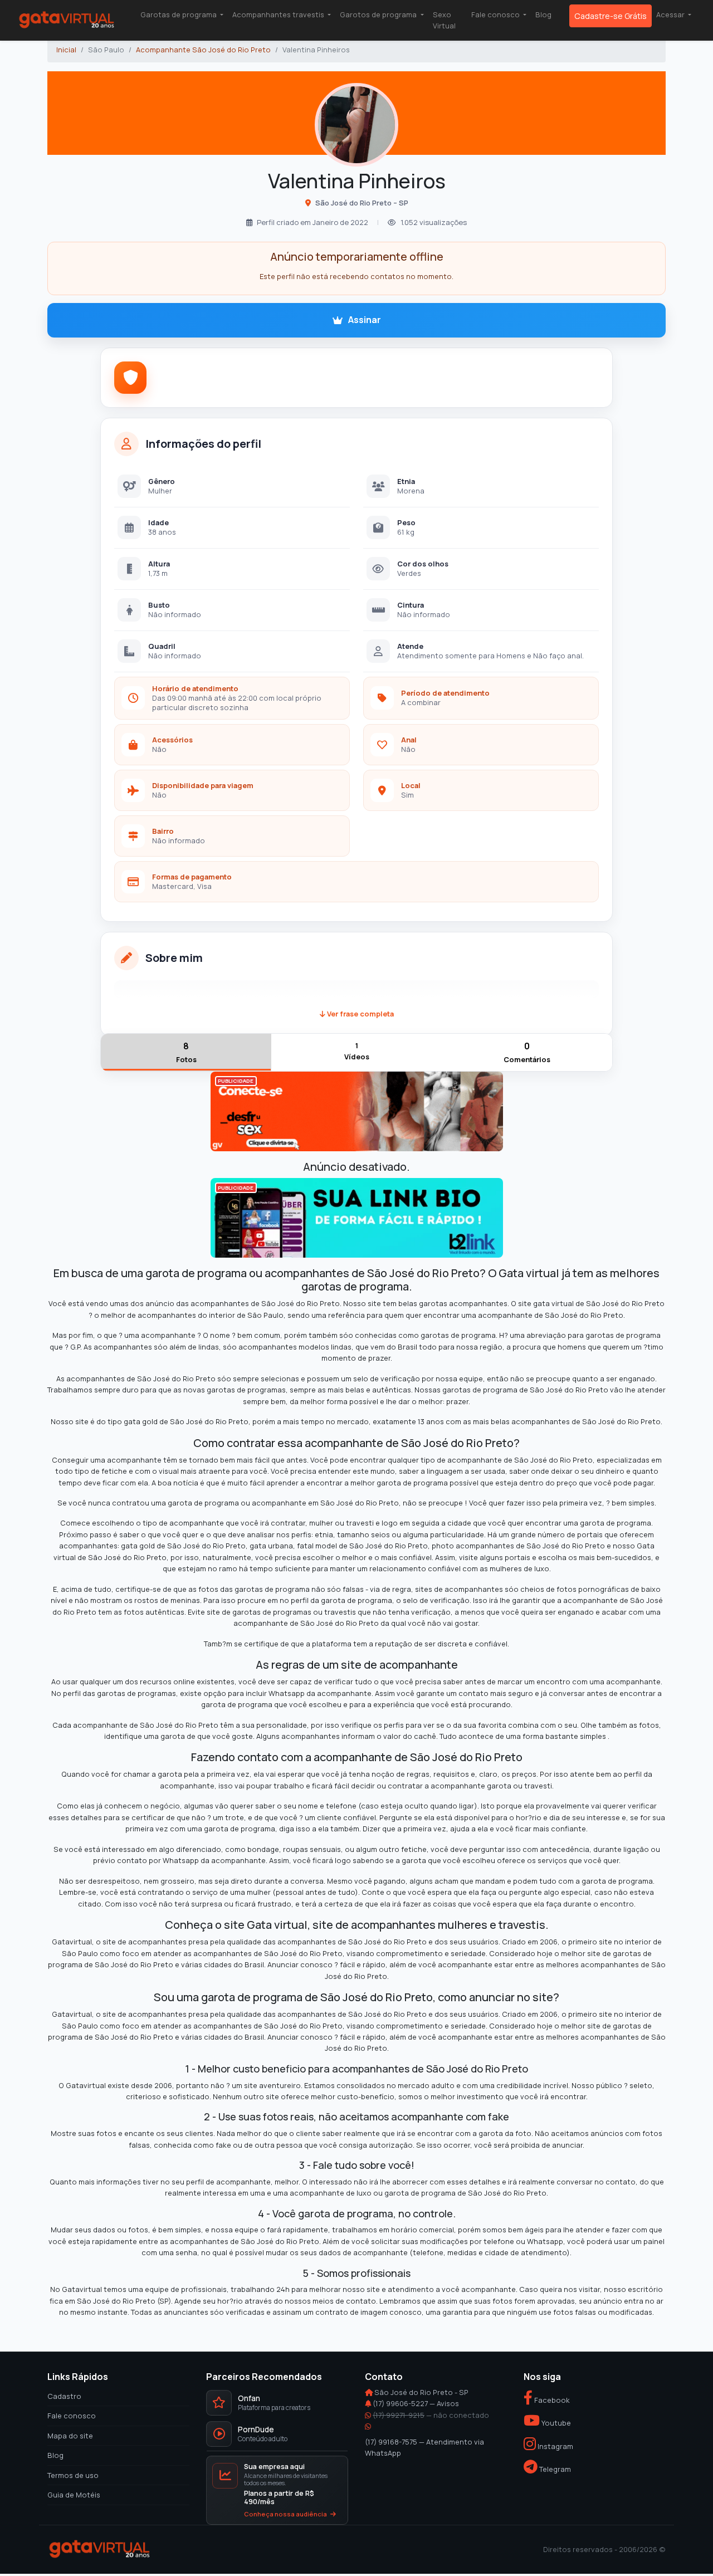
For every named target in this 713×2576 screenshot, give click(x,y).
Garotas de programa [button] (179, 14)
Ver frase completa (360, 1014)
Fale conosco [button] (496, 14)
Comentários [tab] (527, 1052)
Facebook (551, 2400)
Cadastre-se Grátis (611, 16)
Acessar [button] (671, 14)
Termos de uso (73, 2475)
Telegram (554, 2469)
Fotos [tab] (186, 1052)
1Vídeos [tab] (357, 1051)
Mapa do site (70, 2436)
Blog (543, 14)
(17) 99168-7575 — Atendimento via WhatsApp (424, 2447)
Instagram (555, 2446)
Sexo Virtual (444, 20)
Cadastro (64, 2396)
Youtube (555, 2423)
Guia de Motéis (74, 2495)
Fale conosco (72, 2416)
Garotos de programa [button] (379, 14)
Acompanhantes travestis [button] (279, 14)
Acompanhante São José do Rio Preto (203, 50)
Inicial (66, 50)
